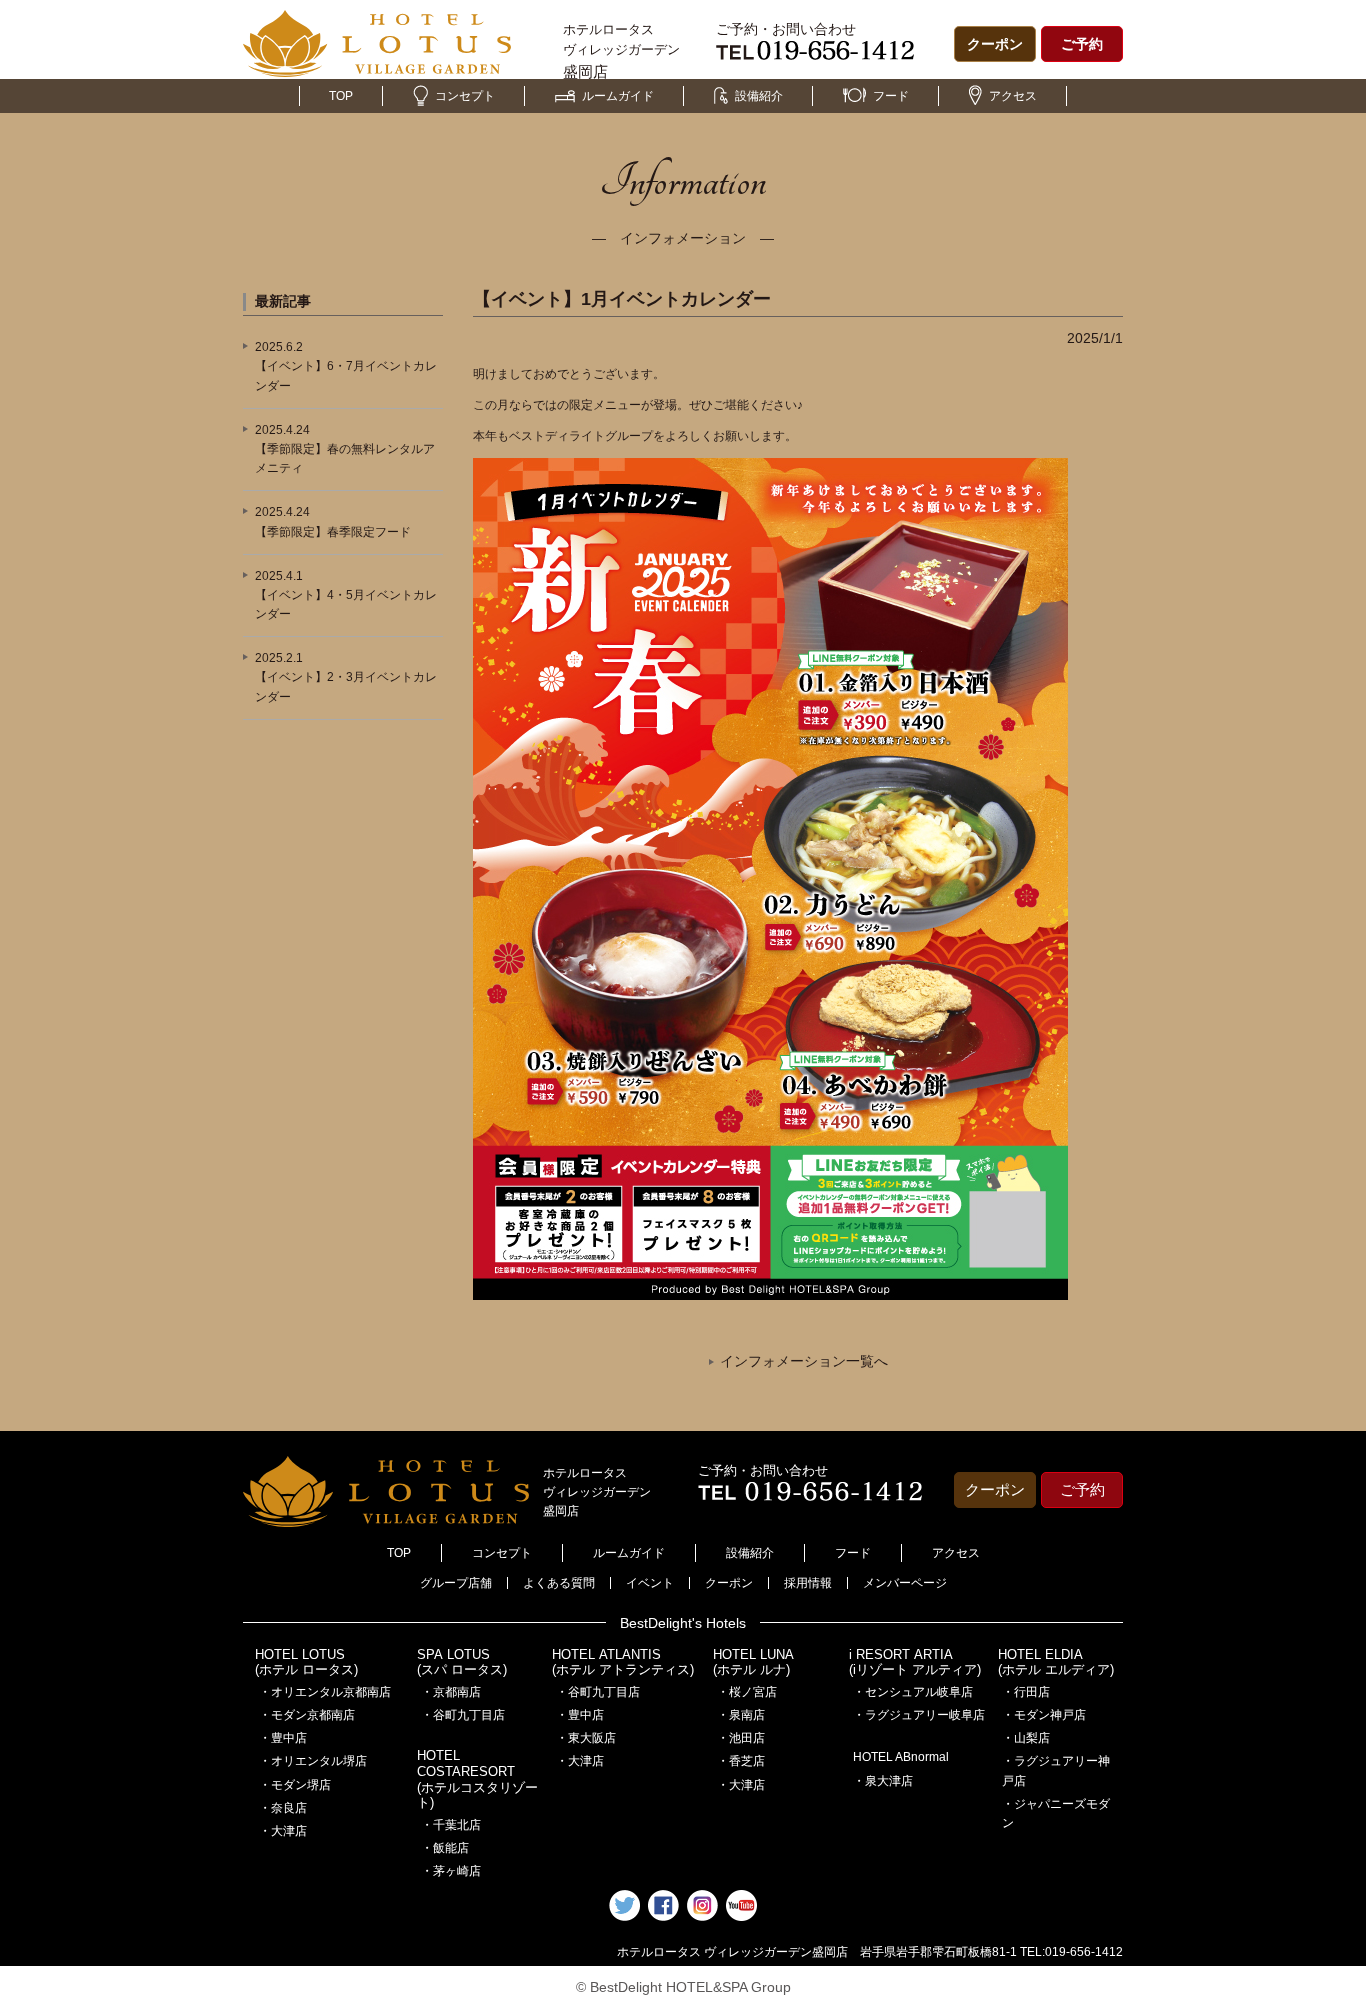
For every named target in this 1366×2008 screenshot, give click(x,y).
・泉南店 (741, 1715)
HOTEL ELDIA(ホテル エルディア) (1056, 1662)
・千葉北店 (451, 1825)
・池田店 (741, 1738)
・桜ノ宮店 (747, 1692)
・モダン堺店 (295, 1785)
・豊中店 (283, 1738)
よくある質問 (559, 1583)
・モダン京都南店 (307, 1715)
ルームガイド (618, 96)
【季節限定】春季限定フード (333, 532)
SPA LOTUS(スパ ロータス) (462, 1662)
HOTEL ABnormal (901, 1757)
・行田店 (1026, 1692)
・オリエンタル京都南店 (325, 1692)
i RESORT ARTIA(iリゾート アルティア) (915, 1662)
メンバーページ (905, 1583)
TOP (341, 96)
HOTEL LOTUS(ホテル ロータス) (306, 1662)
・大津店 (283, 1831)
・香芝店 (741, 1761)
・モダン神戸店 (1044, 1715)
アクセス (1013, 96)
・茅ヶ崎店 (451, 1871)
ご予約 (1082, 44)
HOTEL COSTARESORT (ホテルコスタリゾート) (477, 1779)
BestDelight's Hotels (683, 1623)
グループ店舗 (456, 1583)
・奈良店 (283, 1808)
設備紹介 (759, 96)
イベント (650, 1583)
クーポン (995, 44)
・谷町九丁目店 (463, 1715)
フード (891, 96)
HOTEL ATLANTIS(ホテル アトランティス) (623, 1662)
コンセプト (465, 96)
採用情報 (808, 1583)
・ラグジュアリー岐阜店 (919, 1715)
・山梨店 (1026, 1738)
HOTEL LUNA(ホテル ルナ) (753, 1662)
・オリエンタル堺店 (313, 1761)
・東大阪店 (586, 1738)
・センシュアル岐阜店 (913, 1692)
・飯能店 (445, 1848)
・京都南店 (451, 1692)
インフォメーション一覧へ (804, 1361)
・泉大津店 (883, 1781)
